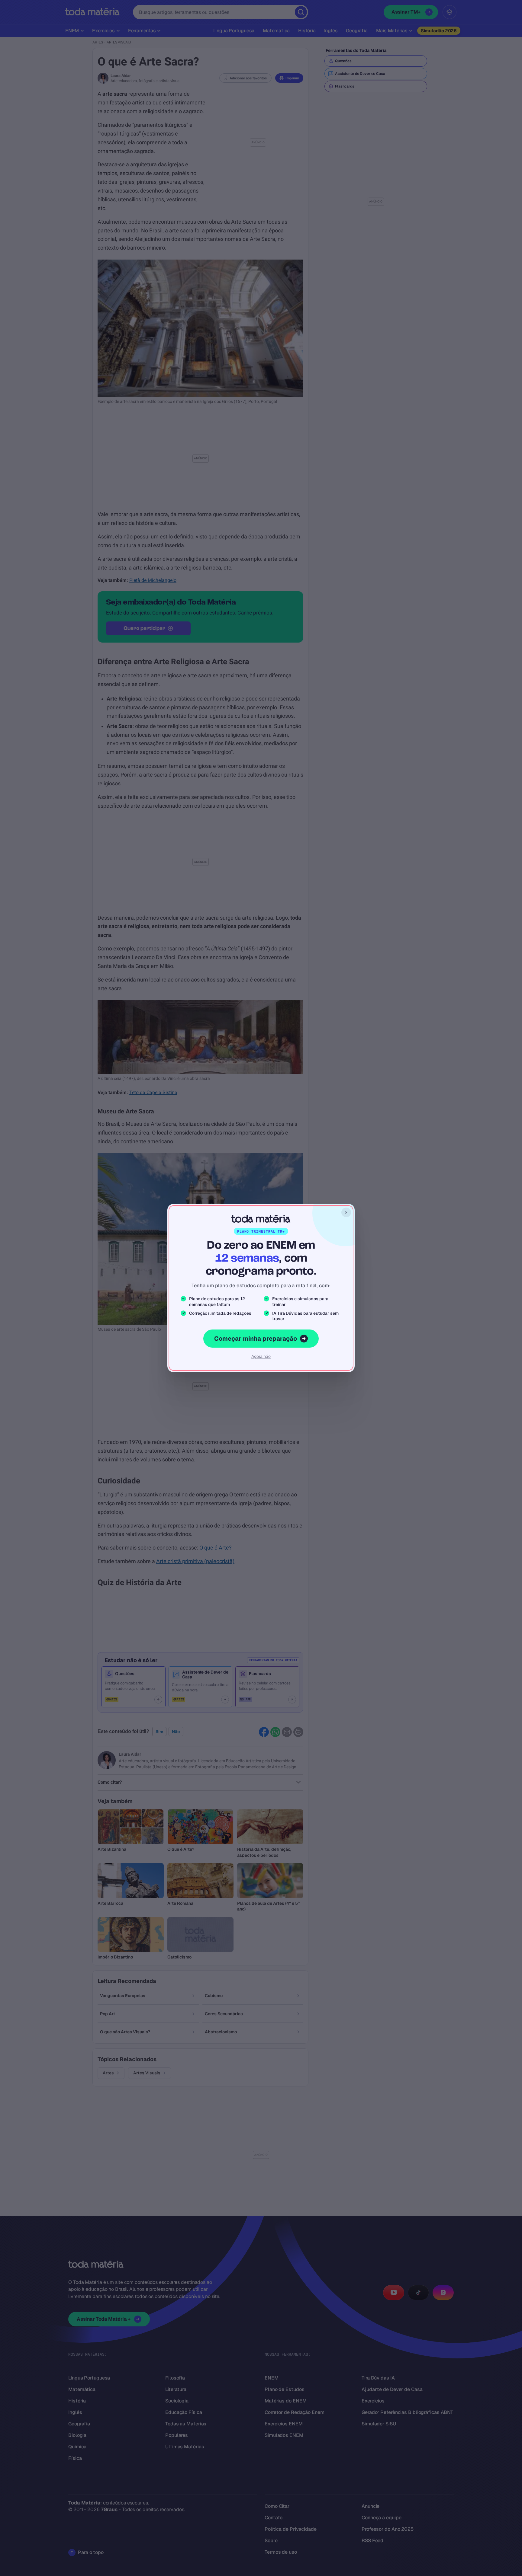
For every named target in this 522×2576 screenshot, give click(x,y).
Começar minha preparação (256, 1339)
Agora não (261, 1356)
